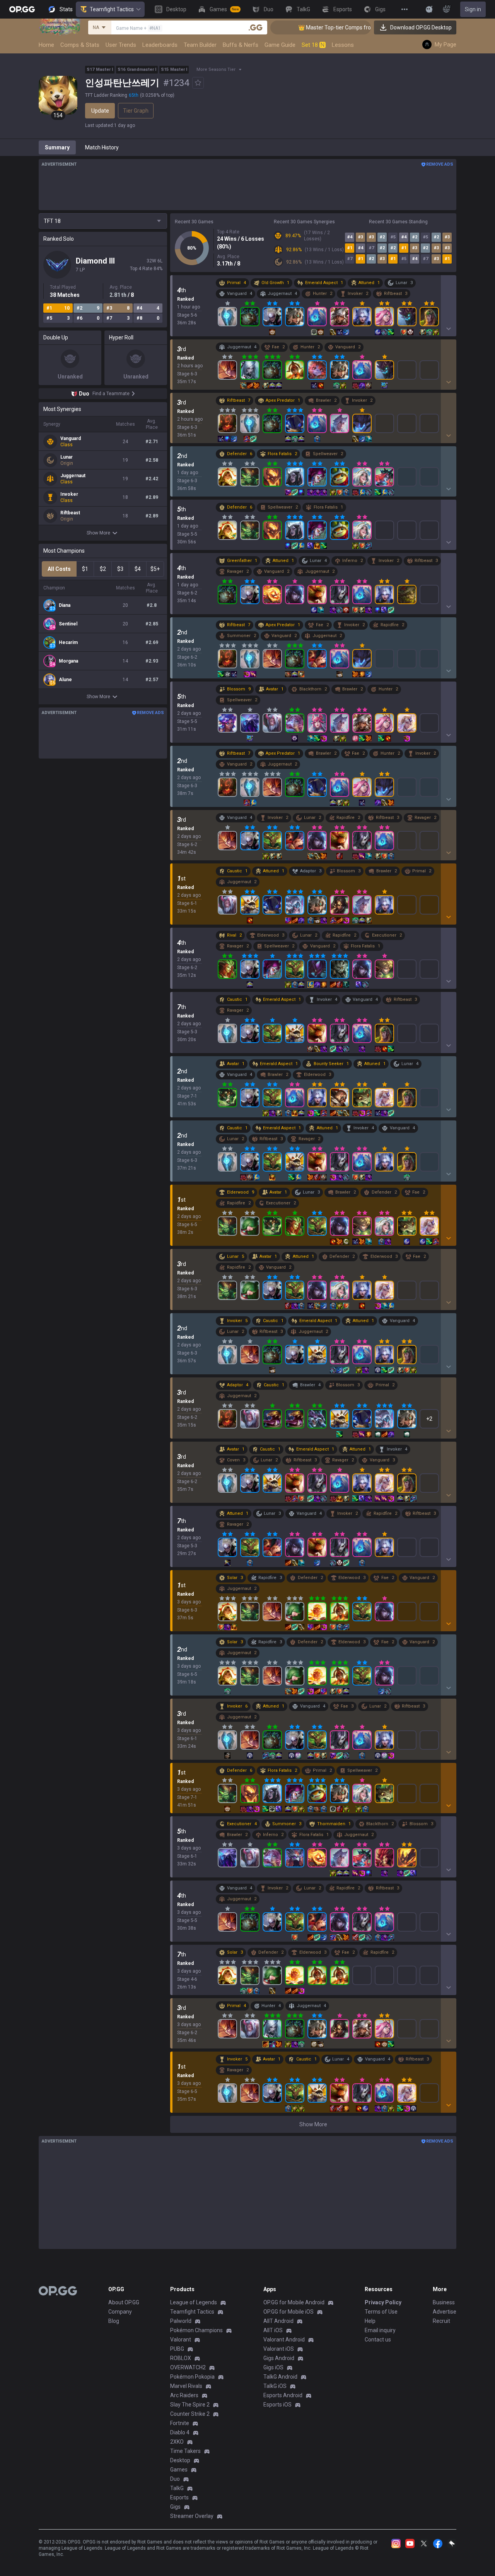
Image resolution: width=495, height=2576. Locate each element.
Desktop (180, 2460)
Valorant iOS (279, 2349)
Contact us (378, 2340)
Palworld (181, 2321)
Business (444, 2302)
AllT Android (278, 2321)
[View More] (405, 9)
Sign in (473, 9)
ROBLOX (181, 2358)
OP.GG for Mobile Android (294, 2302)
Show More (98, 533)
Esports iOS (277, 2405)
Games (179, 2470)
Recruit (441, 2321)
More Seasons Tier (216, 69)
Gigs (175, 2507)
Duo (175, 2479)
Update (100, 111)
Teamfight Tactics (112, 9)
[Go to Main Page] (22, 9)
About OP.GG (124, 2302)
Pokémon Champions (196, 2330)
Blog (114, 2321)
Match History (102, 147)
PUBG (177, 2349)
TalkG (177, 2488)
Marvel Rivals (186, 2386)
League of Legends (194, 2302)
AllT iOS (273, 2330)
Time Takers (185, 2451)
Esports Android (283, 2395)
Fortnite (180, 2423)
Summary (57, 147)
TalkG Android (280, 2377)
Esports (179, 2497)
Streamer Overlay (192, 2516)
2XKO (177, 2442)
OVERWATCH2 (188, 2367)
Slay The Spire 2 (190, 2405)
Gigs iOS (273, 2367)
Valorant (181, 2340)
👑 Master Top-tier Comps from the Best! (312, 27)
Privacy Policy (383, 2302)
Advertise (445, 2312)
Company (120, 2312)
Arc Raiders (184, 2395)
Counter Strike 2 (190, 2414)
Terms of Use (381, 2312)
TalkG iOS (275, 2386)
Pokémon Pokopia (192, 2377)
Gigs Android (279, 2358)
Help (370, 2321)
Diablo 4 (180, 2432)
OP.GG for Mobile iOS (288, 2312)
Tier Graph (136, 111)
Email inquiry (380, 2330)
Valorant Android (284, 2340)
